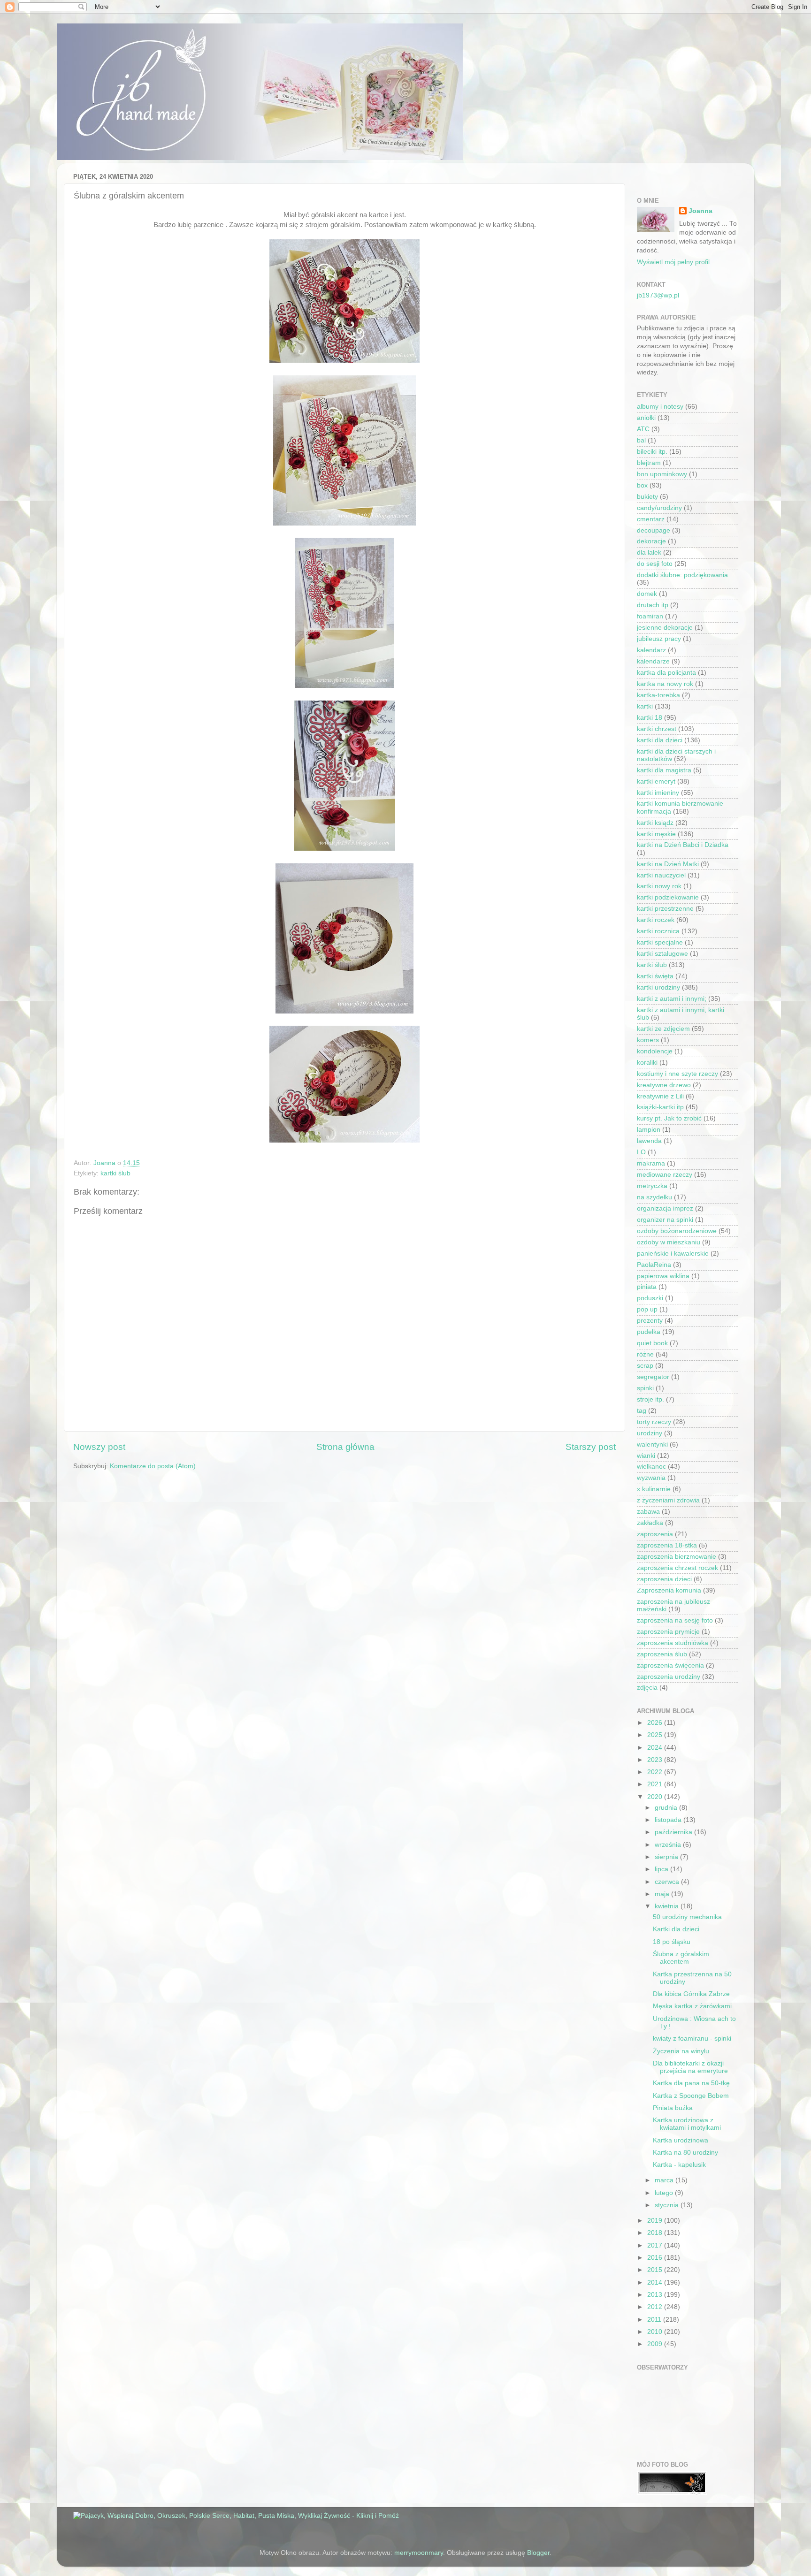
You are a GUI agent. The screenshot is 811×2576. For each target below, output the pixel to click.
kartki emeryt (656, 781)
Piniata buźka (673, 2108)
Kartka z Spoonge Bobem (691, 2096)
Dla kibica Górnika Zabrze (691, 1994)
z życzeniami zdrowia (668, 1500)
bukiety (647, 497)
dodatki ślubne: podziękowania (682, 575)
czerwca (668, 1882)
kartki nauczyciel (661, 875)
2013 (656, 2295)
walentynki (652, 1444)
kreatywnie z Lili (660, 1096)
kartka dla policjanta (666, 673)
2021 (656, 1784)
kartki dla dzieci (660, 740)
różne (645, 1354)
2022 (656, 1772)
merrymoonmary (419, 2553)
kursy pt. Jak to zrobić (669, 1118)
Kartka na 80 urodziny (685, 2153)
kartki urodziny (658, 987)
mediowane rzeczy (665, 1175)
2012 (656, 2307)
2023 (656, 1760)
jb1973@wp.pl (658, 295)
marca (665, 2180)
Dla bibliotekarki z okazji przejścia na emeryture (690, 2067)
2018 (656, 2233)
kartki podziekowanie (668, 897)
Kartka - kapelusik (679, 2165)
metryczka (652, 1186)
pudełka (649, 1332)
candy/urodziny (659, 508)
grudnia (667, 1808)
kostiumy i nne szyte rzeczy (677, 1074)
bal (641, 440)
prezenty (650, 1321)
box (642, 485)
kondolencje (655, 1051)
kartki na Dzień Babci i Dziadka (683, 845)
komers (648, 1040)
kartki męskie (656, 834)
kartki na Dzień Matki (668, 864)
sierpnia (667, 1857)
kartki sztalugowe (662, 954)
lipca (662, 1869)
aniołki (646, 418)
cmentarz (651, 519)
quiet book (652, 1343)
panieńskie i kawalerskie (673, 1254)
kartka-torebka (658, 695)
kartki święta (655, 976)
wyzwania (651, 1478)
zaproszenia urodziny (669, 1677)
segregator (653, 1377)
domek (647, 594)
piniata (647, 1287)
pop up (647, 1309)
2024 (656, 1748)
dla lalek (649, 553)
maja (663, 1894)
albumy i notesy (660, 407)
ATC (643, 429)
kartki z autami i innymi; (672, 999)
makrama (651, 1163)
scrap (645, 1366)
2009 (656, 2344)
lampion (649, 1130)
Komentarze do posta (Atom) (153, 1466)
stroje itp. (650, 1399)
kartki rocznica (658, 931)
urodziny (650, 1433)
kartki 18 (650, 718)
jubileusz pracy (659, 639)
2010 (656, 2332)
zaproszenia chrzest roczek (677, 1568)
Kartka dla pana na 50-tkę (691, 2083)
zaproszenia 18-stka (667, 1545)
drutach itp (653, 605)
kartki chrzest (657, 729)
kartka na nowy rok (665, 684)
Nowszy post (99, 1447)
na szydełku (654, 1197)
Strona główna (345, 1447)
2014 (656, 2283)
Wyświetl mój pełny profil (673, 262)
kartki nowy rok (659, 886)
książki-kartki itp (660, 1107)
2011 (655, 2320)
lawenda (649, 1141)
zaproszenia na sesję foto (675, 1620)
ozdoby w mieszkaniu (669, 1242)
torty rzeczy (654, 1422)
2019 (656, 2221)
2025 (656, 1735)
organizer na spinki (665, 1220)
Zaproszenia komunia (669, 1590)
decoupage (654, 530)
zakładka (650, 1523)
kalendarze (653, 661)
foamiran (650, 616)
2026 (656, 1723)
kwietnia (668, 1906)
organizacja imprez (665, 1208)
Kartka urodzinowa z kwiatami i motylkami (687, 2124)
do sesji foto (655, 564)
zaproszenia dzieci (664, 1579)
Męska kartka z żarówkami (692, 2006)
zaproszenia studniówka (673, 1643)
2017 (656, 2245)
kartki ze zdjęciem (663, 1029)
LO (641, 1152)
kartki (645, 706)
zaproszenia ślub (662, 1654)
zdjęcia (647, 1688)
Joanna (700, 211)
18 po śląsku (672, 1942)
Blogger (538, 2553)
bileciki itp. (652, 452)
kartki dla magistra (664, 770)
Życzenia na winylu (681, 2051)
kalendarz (651, 650)
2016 (656, 2258)
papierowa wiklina (663, 1276)
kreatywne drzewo (664, 1085)
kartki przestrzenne (665, 909)
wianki (646, 1456)
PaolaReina (654, 1265)
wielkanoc (651, 1467)
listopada (669, 1820)
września (669, 1845)
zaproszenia (655, 1534)
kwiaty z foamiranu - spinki (692, 2039)
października (674, 1832)
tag (642, 1411)
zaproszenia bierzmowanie (677, 1557)
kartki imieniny (658, 793)
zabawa (648, 1512)
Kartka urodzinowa (681, 2140)
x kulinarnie (654, 1489)
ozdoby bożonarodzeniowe (677, 1231)
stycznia (668, 2205)
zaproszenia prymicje (668, 1632)
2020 (656, 1797)
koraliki (647, 1063)
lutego (665, 2193)
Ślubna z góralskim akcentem (681, 1958)
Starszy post (591, 1447)
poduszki (650, 1298)
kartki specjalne (660, 942)
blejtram (649, 463)
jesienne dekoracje (665, 628)
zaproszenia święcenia (670, 1665)
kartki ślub (115, 1173)
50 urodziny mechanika (687, 1917)
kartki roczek (656, 920)
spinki (645, 1388)
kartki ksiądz (655, 823)
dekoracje (651, 541)
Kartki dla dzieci (676, 1929)
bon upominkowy (662, 474)
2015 (656, 2270)
